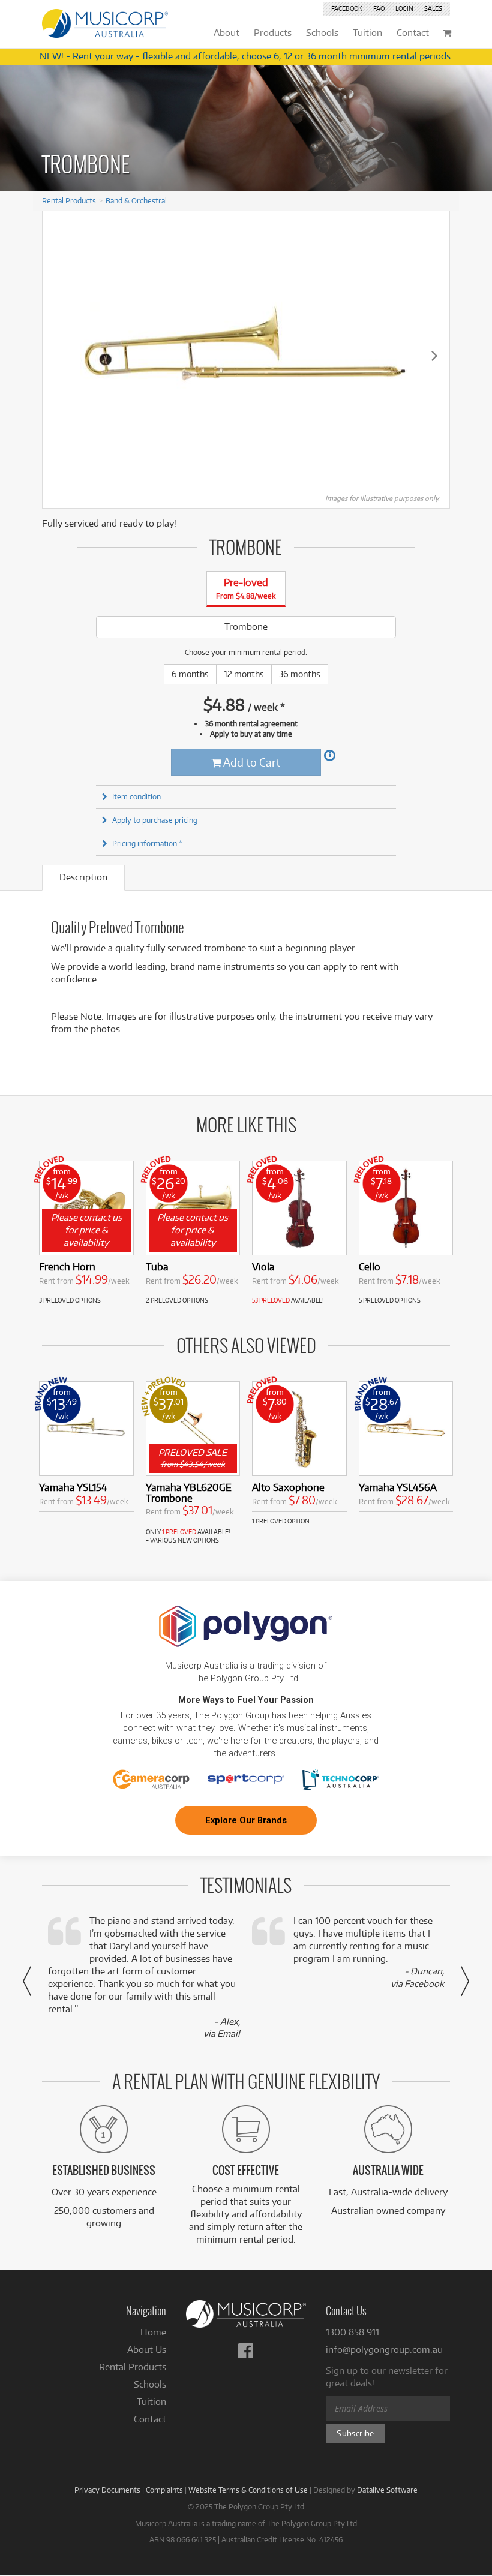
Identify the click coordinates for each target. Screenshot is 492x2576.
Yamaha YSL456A (398, 1487)
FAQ (379, 8)
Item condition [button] (136, 796)
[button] (27, 1981)
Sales (433, 8)
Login (404, 8)
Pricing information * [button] (147, 843)
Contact (150, 2419)
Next (434, 355)
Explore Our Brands (246, 1820)
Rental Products (69, 200)
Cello (370, 1266)
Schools (150, 2384)
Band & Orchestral (136, 200)
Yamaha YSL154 (73, 1487)
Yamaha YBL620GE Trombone (189, 1493)
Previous (58, 355)
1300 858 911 (352, 2332)
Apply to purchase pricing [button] (155, 820)
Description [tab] (83, 877)
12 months (244, 674)
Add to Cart (251, 762)
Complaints (164, 2490)
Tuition (151, 2402)
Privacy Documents (107, 2490)
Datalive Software (387, 2490)
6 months (190, 674)
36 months (300, 674)
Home (153, 2332)
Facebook (347, 8)
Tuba (157, 1266)
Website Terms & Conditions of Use (248, 2490)
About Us (147, 2350)
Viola (263, 1266)
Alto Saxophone (288, 1487)
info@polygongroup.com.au (384, 2350)
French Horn (67, 1266)
